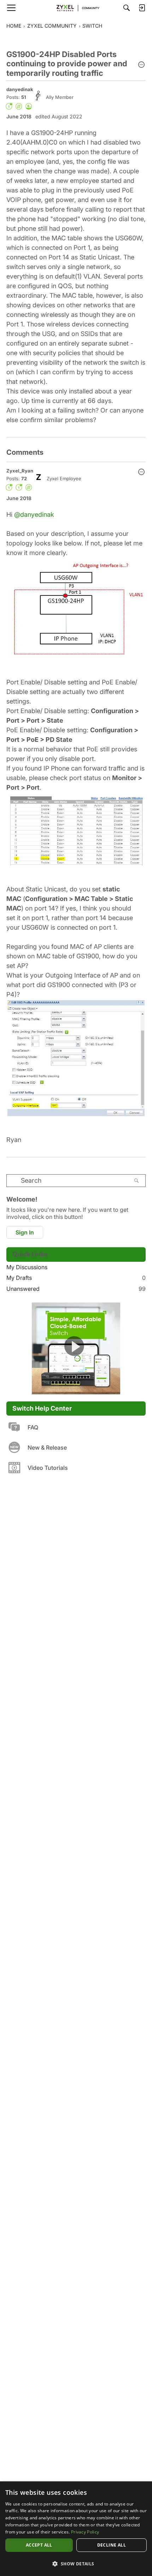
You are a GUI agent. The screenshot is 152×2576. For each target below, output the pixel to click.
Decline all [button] (112, 2545)
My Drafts (76, 1278)
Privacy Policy (85, 2532)
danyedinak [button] (20, 89)
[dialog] (76, 2529)
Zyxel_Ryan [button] (20, 471)
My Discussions (27, 1267)
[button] (141, 65)
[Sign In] (142, 8)
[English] (76, 8)
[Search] (127, 8)
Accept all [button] (39, 2545)
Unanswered (76, 1289)
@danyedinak (34, 514)
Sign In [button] (25, 1232)
